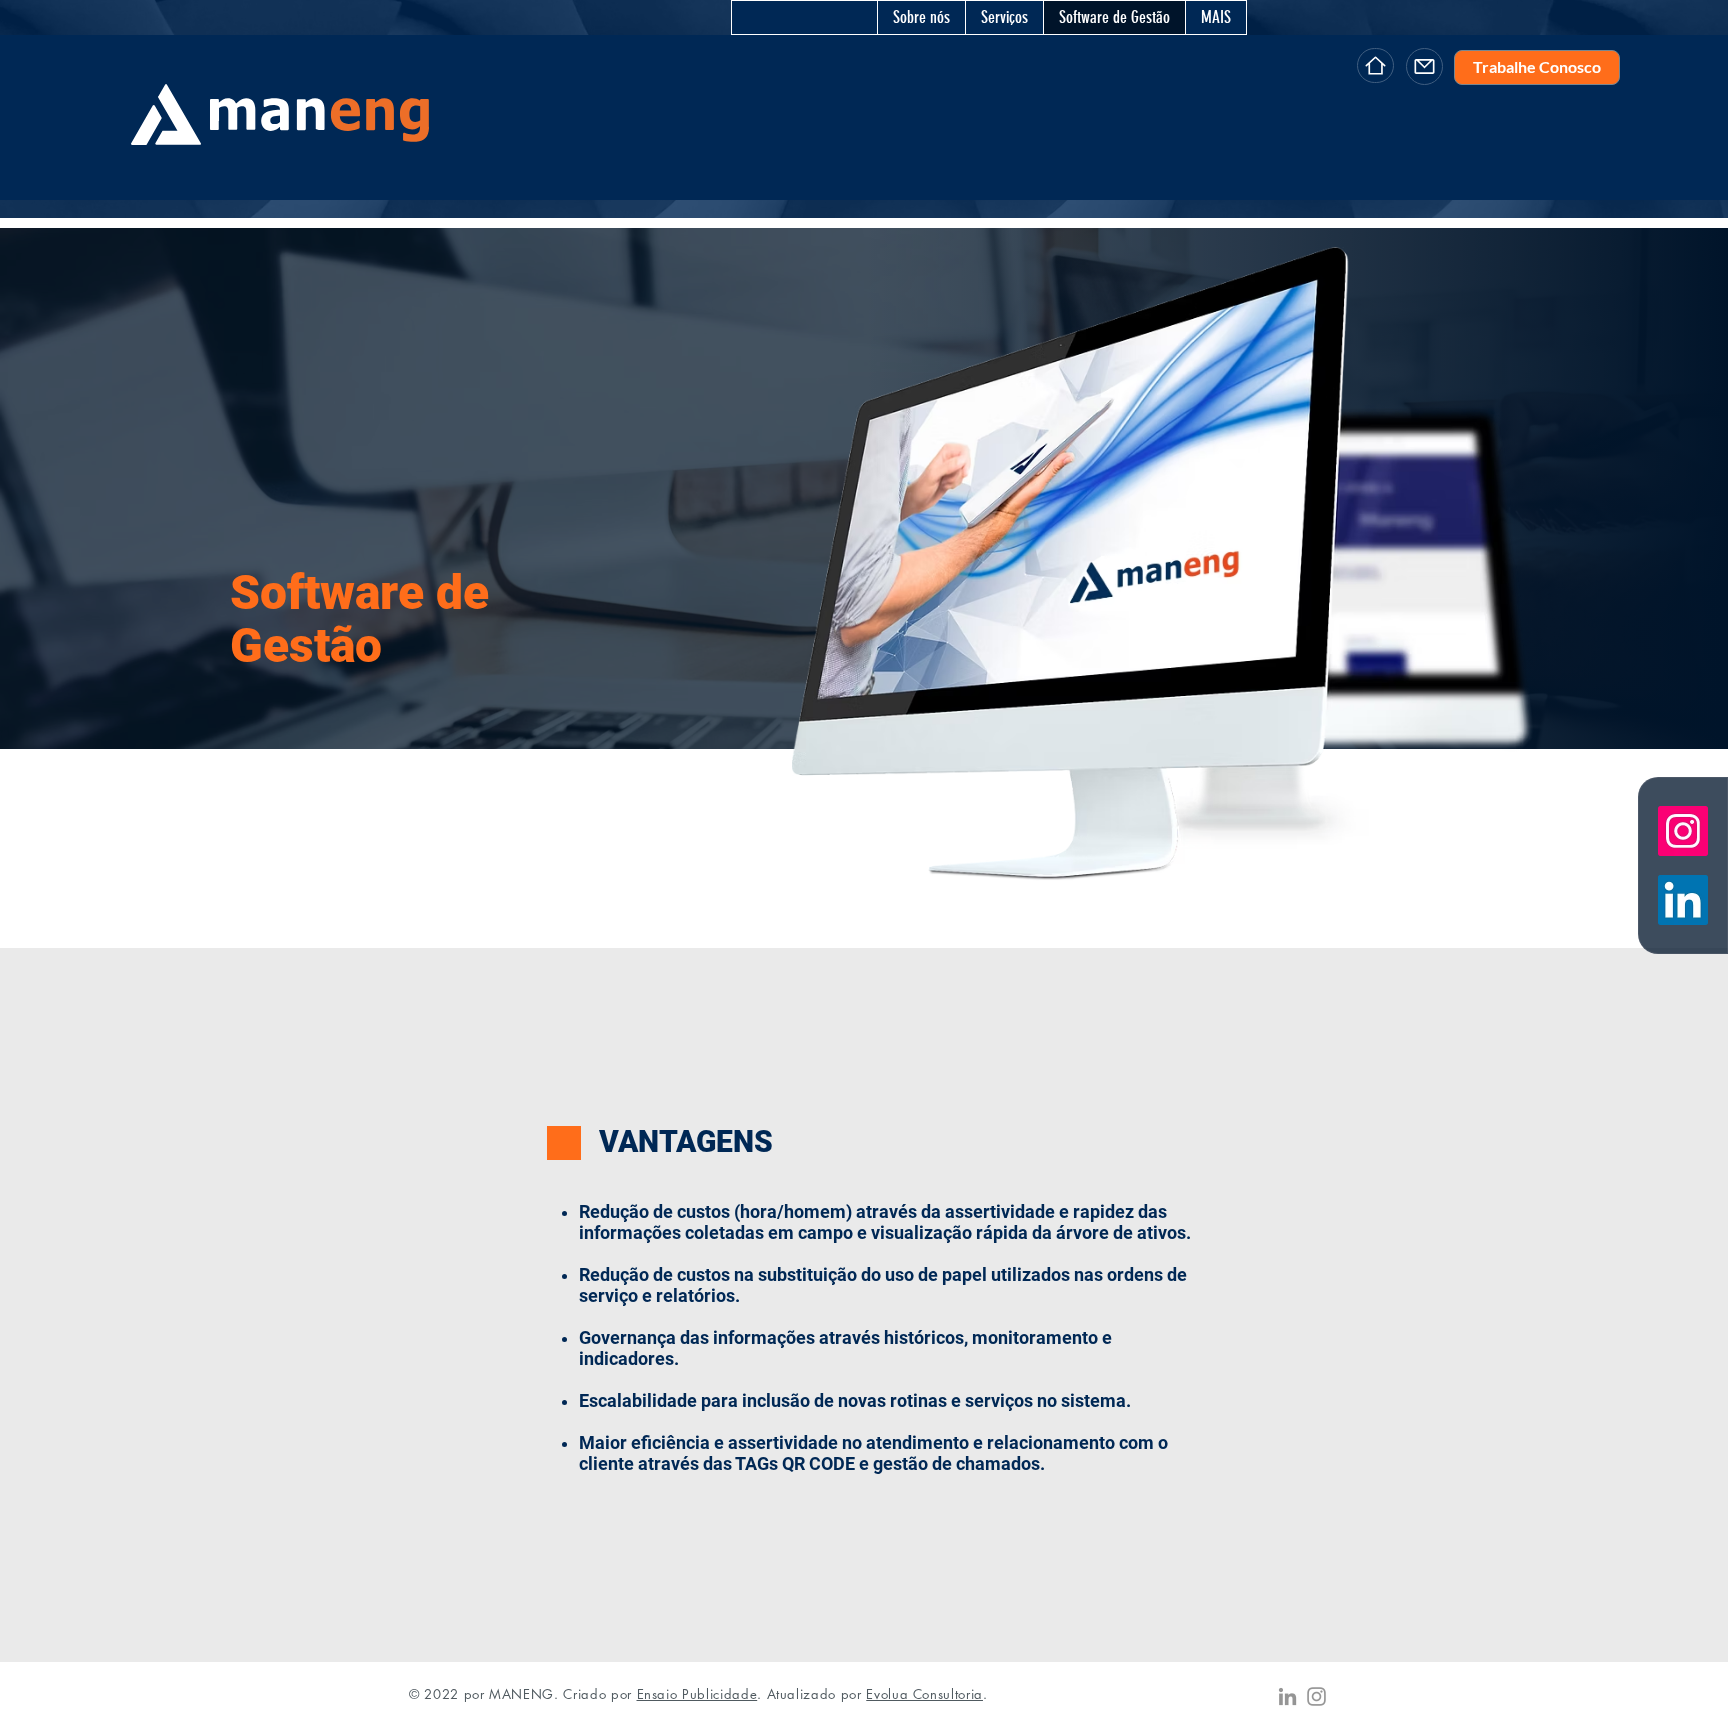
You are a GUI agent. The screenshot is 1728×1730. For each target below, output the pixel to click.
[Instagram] (1316, 1696)
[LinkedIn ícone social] (1683, 900)
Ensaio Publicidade (697, 1694)
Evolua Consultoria (924, 1694)
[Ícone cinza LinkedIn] (1287, 1696)
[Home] (1375, 65)
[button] (1004, 17)
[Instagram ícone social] (1683, 831)
